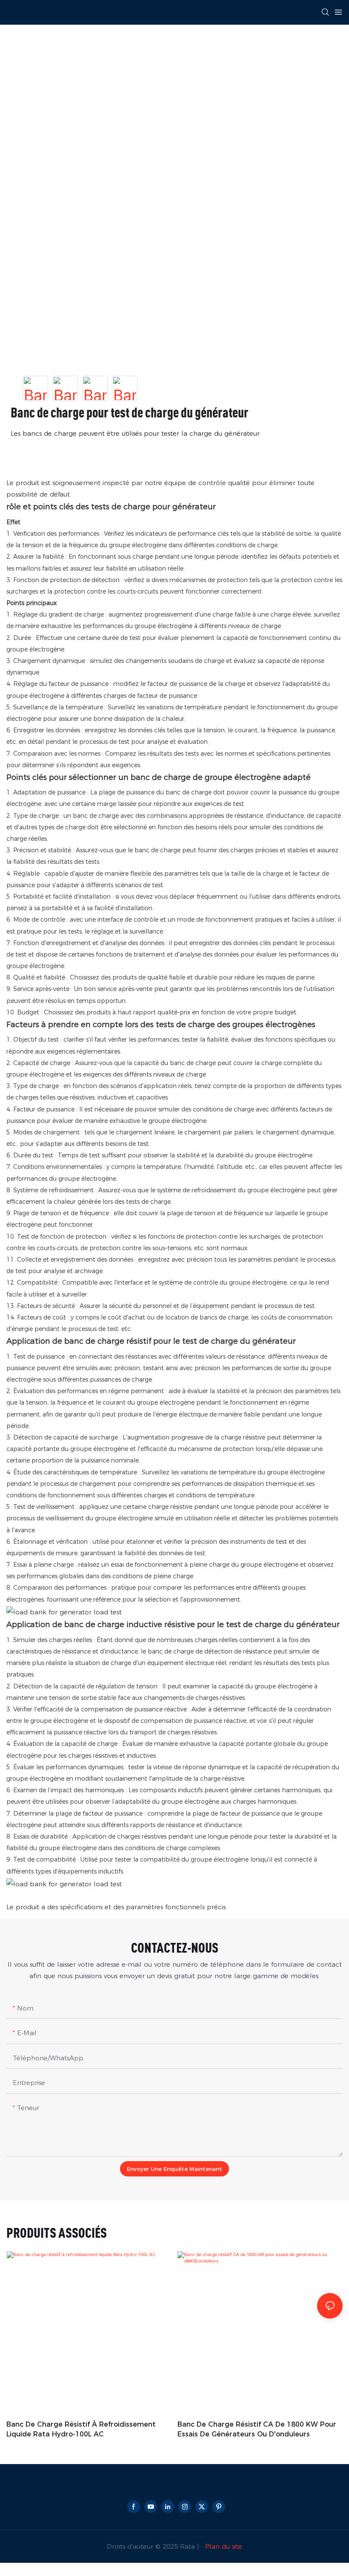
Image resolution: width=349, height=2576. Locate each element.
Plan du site (223, 2546)
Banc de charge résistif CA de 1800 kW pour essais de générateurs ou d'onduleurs (257, 2429)
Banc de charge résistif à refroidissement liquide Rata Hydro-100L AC (81, 2429)
